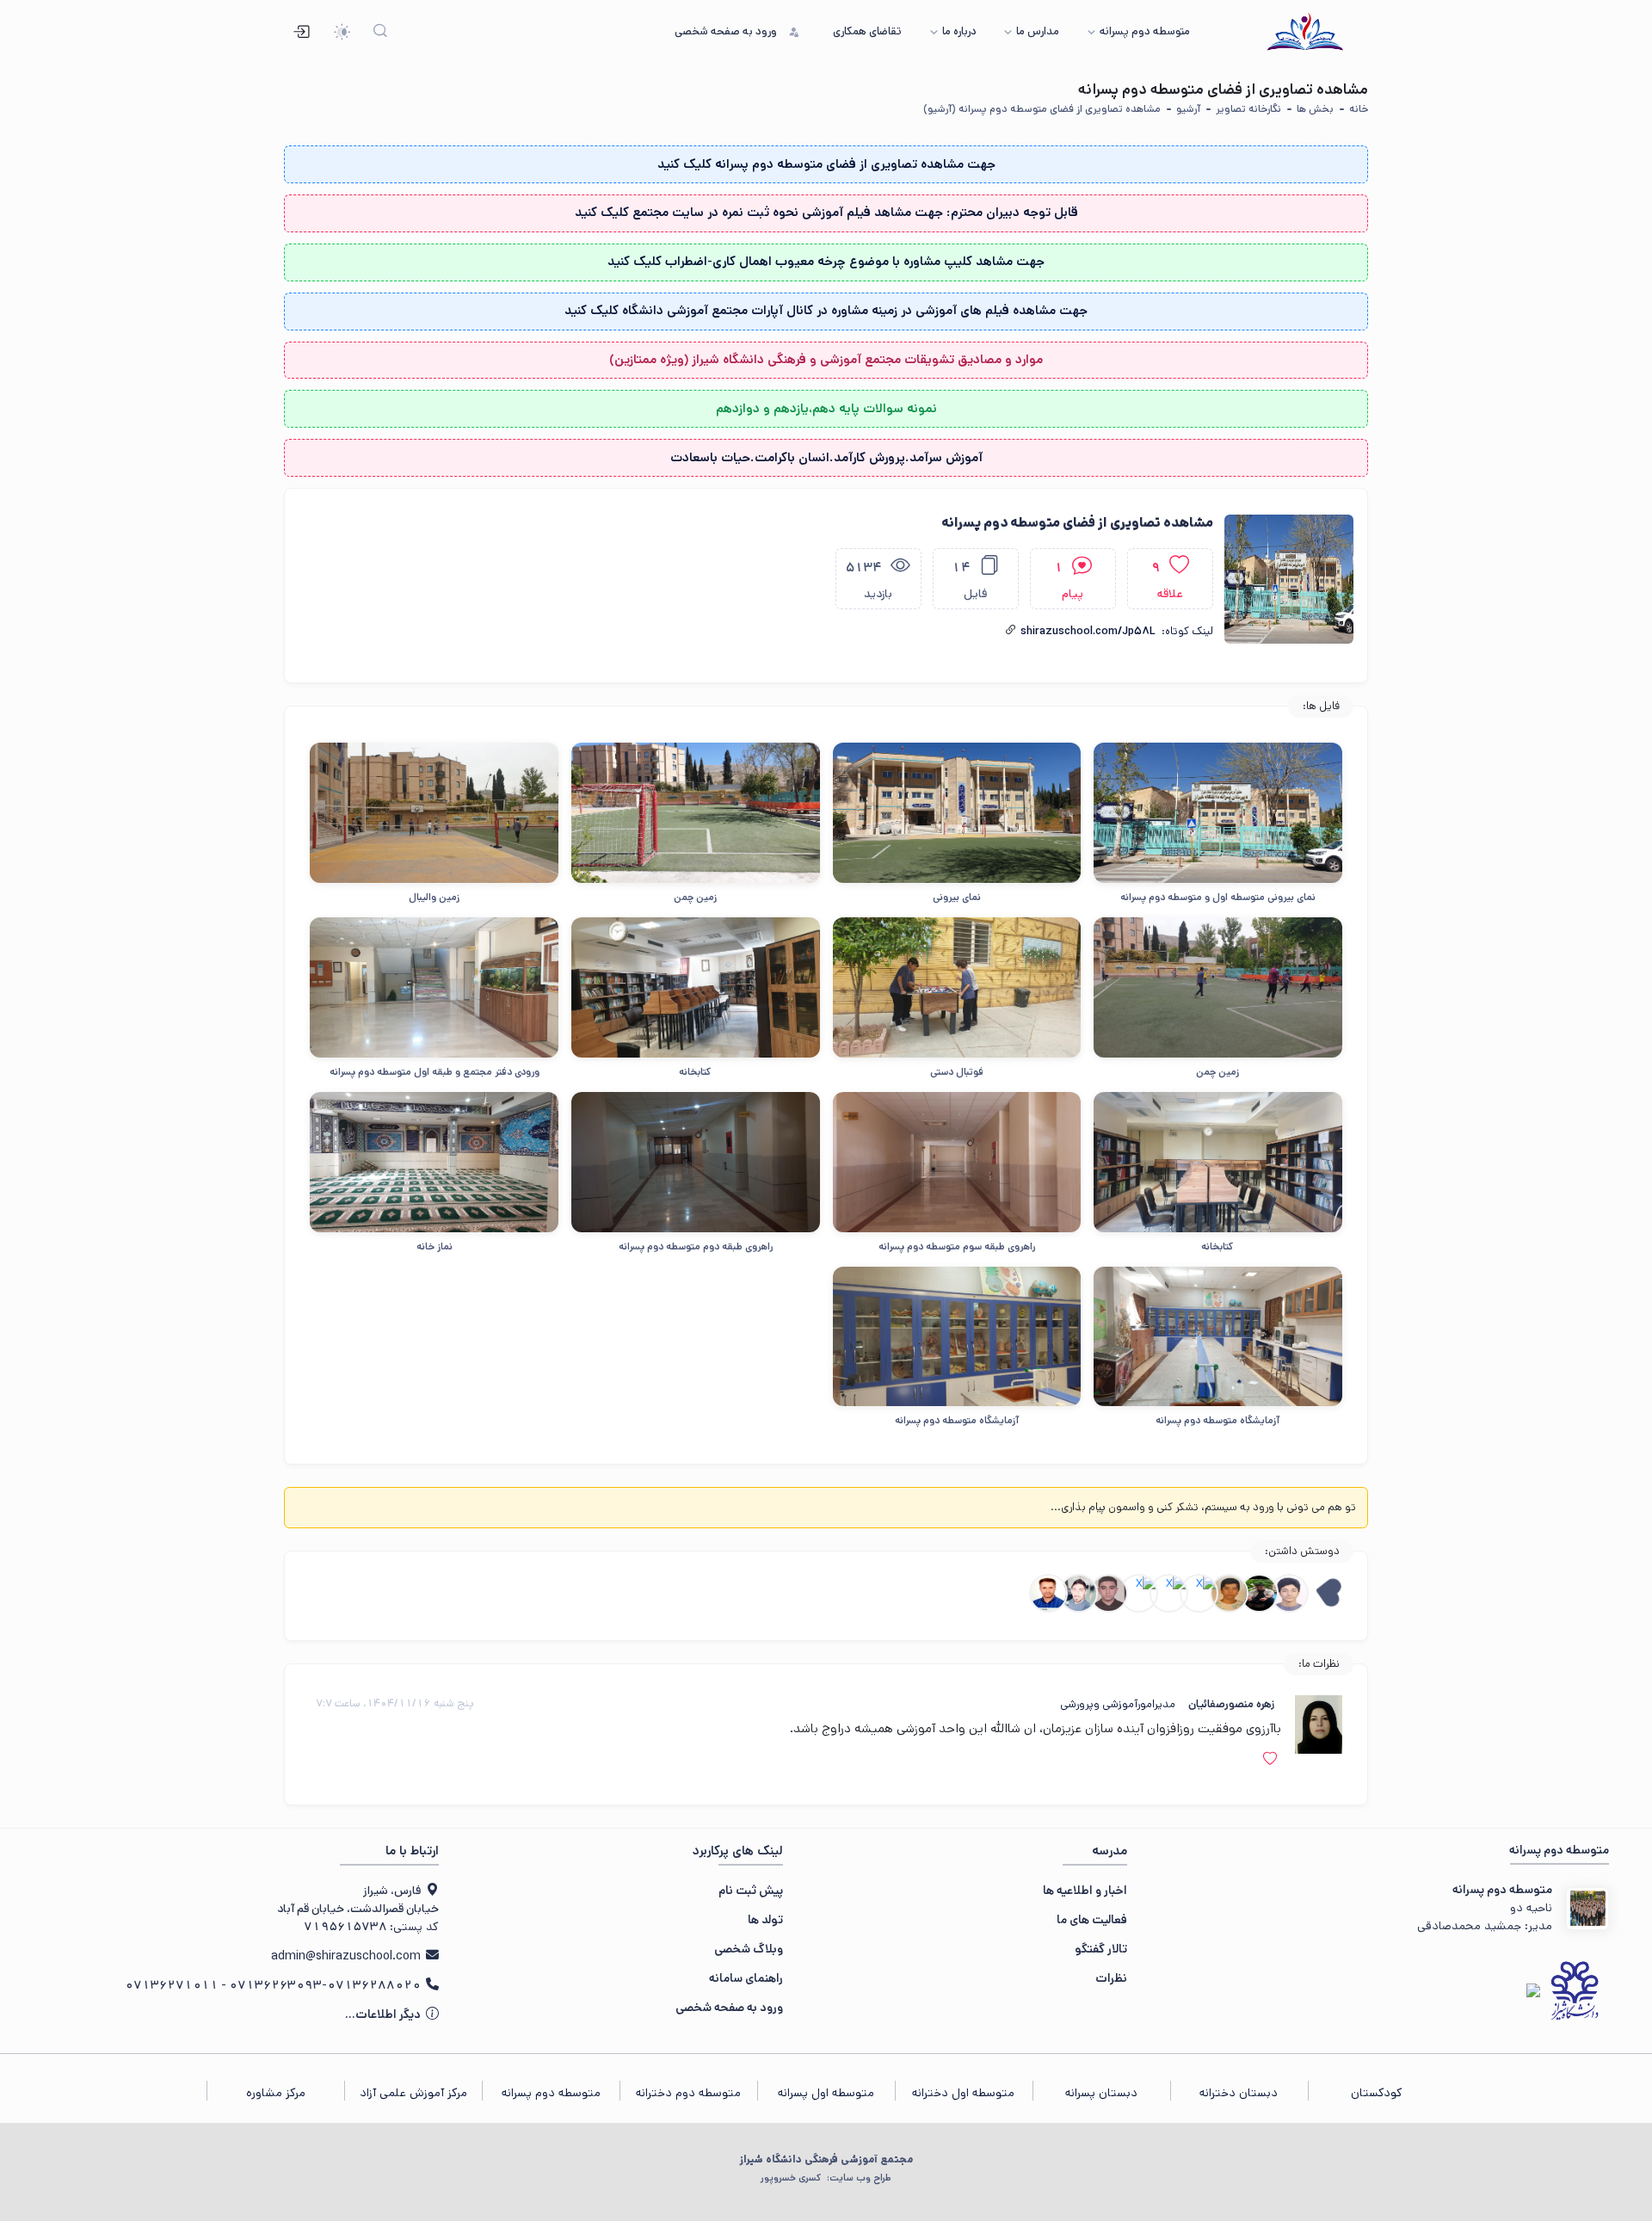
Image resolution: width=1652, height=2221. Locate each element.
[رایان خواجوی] (1169, 1593)
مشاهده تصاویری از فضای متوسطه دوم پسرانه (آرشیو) (1042, 109)
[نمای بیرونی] (957, 812)
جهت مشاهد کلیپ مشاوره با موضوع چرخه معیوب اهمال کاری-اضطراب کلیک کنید (826, 261)
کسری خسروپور (826, 2178)
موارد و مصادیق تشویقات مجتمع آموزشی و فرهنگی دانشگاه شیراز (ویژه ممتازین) (826, 359)
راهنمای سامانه (746, 1978)
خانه (1359, 109)
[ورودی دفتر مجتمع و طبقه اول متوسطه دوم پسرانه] (434, 987)
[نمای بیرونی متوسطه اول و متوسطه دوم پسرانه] (1218, 812)
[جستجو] (381, 32)
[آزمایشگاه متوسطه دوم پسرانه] (1218, 1336)
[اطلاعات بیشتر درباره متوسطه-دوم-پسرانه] (1587, 1909)
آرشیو (1188, 109)
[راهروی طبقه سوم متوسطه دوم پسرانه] (957, 1162)
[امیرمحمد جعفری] (1259, 1593)
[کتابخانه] (696, 987)
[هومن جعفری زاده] (1139, 1593)
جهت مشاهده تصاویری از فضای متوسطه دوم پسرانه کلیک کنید (826, 164)
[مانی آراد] (1229, 1593)
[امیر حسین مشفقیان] (1109, 1593)
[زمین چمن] (696, 812)
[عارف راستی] (1199, 1593)
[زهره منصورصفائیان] (1319, 1724)
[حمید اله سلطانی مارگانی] (1048, 1593)
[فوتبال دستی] (957, 987)
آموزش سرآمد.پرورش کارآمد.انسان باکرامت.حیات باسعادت (826, 457)
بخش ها (1315, 109)
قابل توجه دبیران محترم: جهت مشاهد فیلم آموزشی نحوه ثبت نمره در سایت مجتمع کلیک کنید (826, 212)
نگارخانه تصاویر (1248, 109)
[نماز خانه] (434, 1162)
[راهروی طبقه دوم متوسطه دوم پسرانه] (696, 1162)
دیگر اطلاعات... (384, 2014)
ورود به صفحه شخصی (729, 2008)
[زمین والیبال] (434, 812)
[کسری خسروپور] (1079, 1593)
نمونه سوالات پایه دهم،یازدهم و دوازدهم (826, 408)
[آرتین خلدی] (1289, 1593)
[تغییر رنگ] (342, 32)
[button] (1011, 631)
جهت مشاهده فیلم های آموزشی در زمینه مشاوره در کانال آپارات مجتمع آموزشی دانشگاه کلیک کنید (826, 310)
